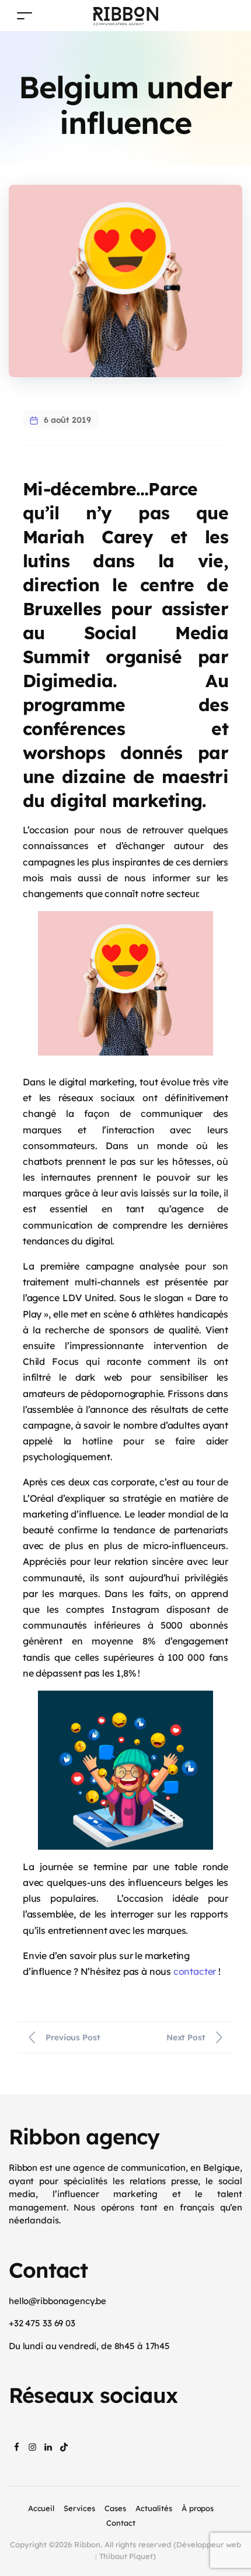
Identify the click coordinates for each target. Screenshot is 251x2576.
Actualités (154, 2508)
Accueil (41, 2508)
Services (79, 2508)
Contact (121, 2523)
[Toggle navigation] (25, 15)
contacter (195, 1971)
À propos (198, 2508)
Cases (115, 2508)
